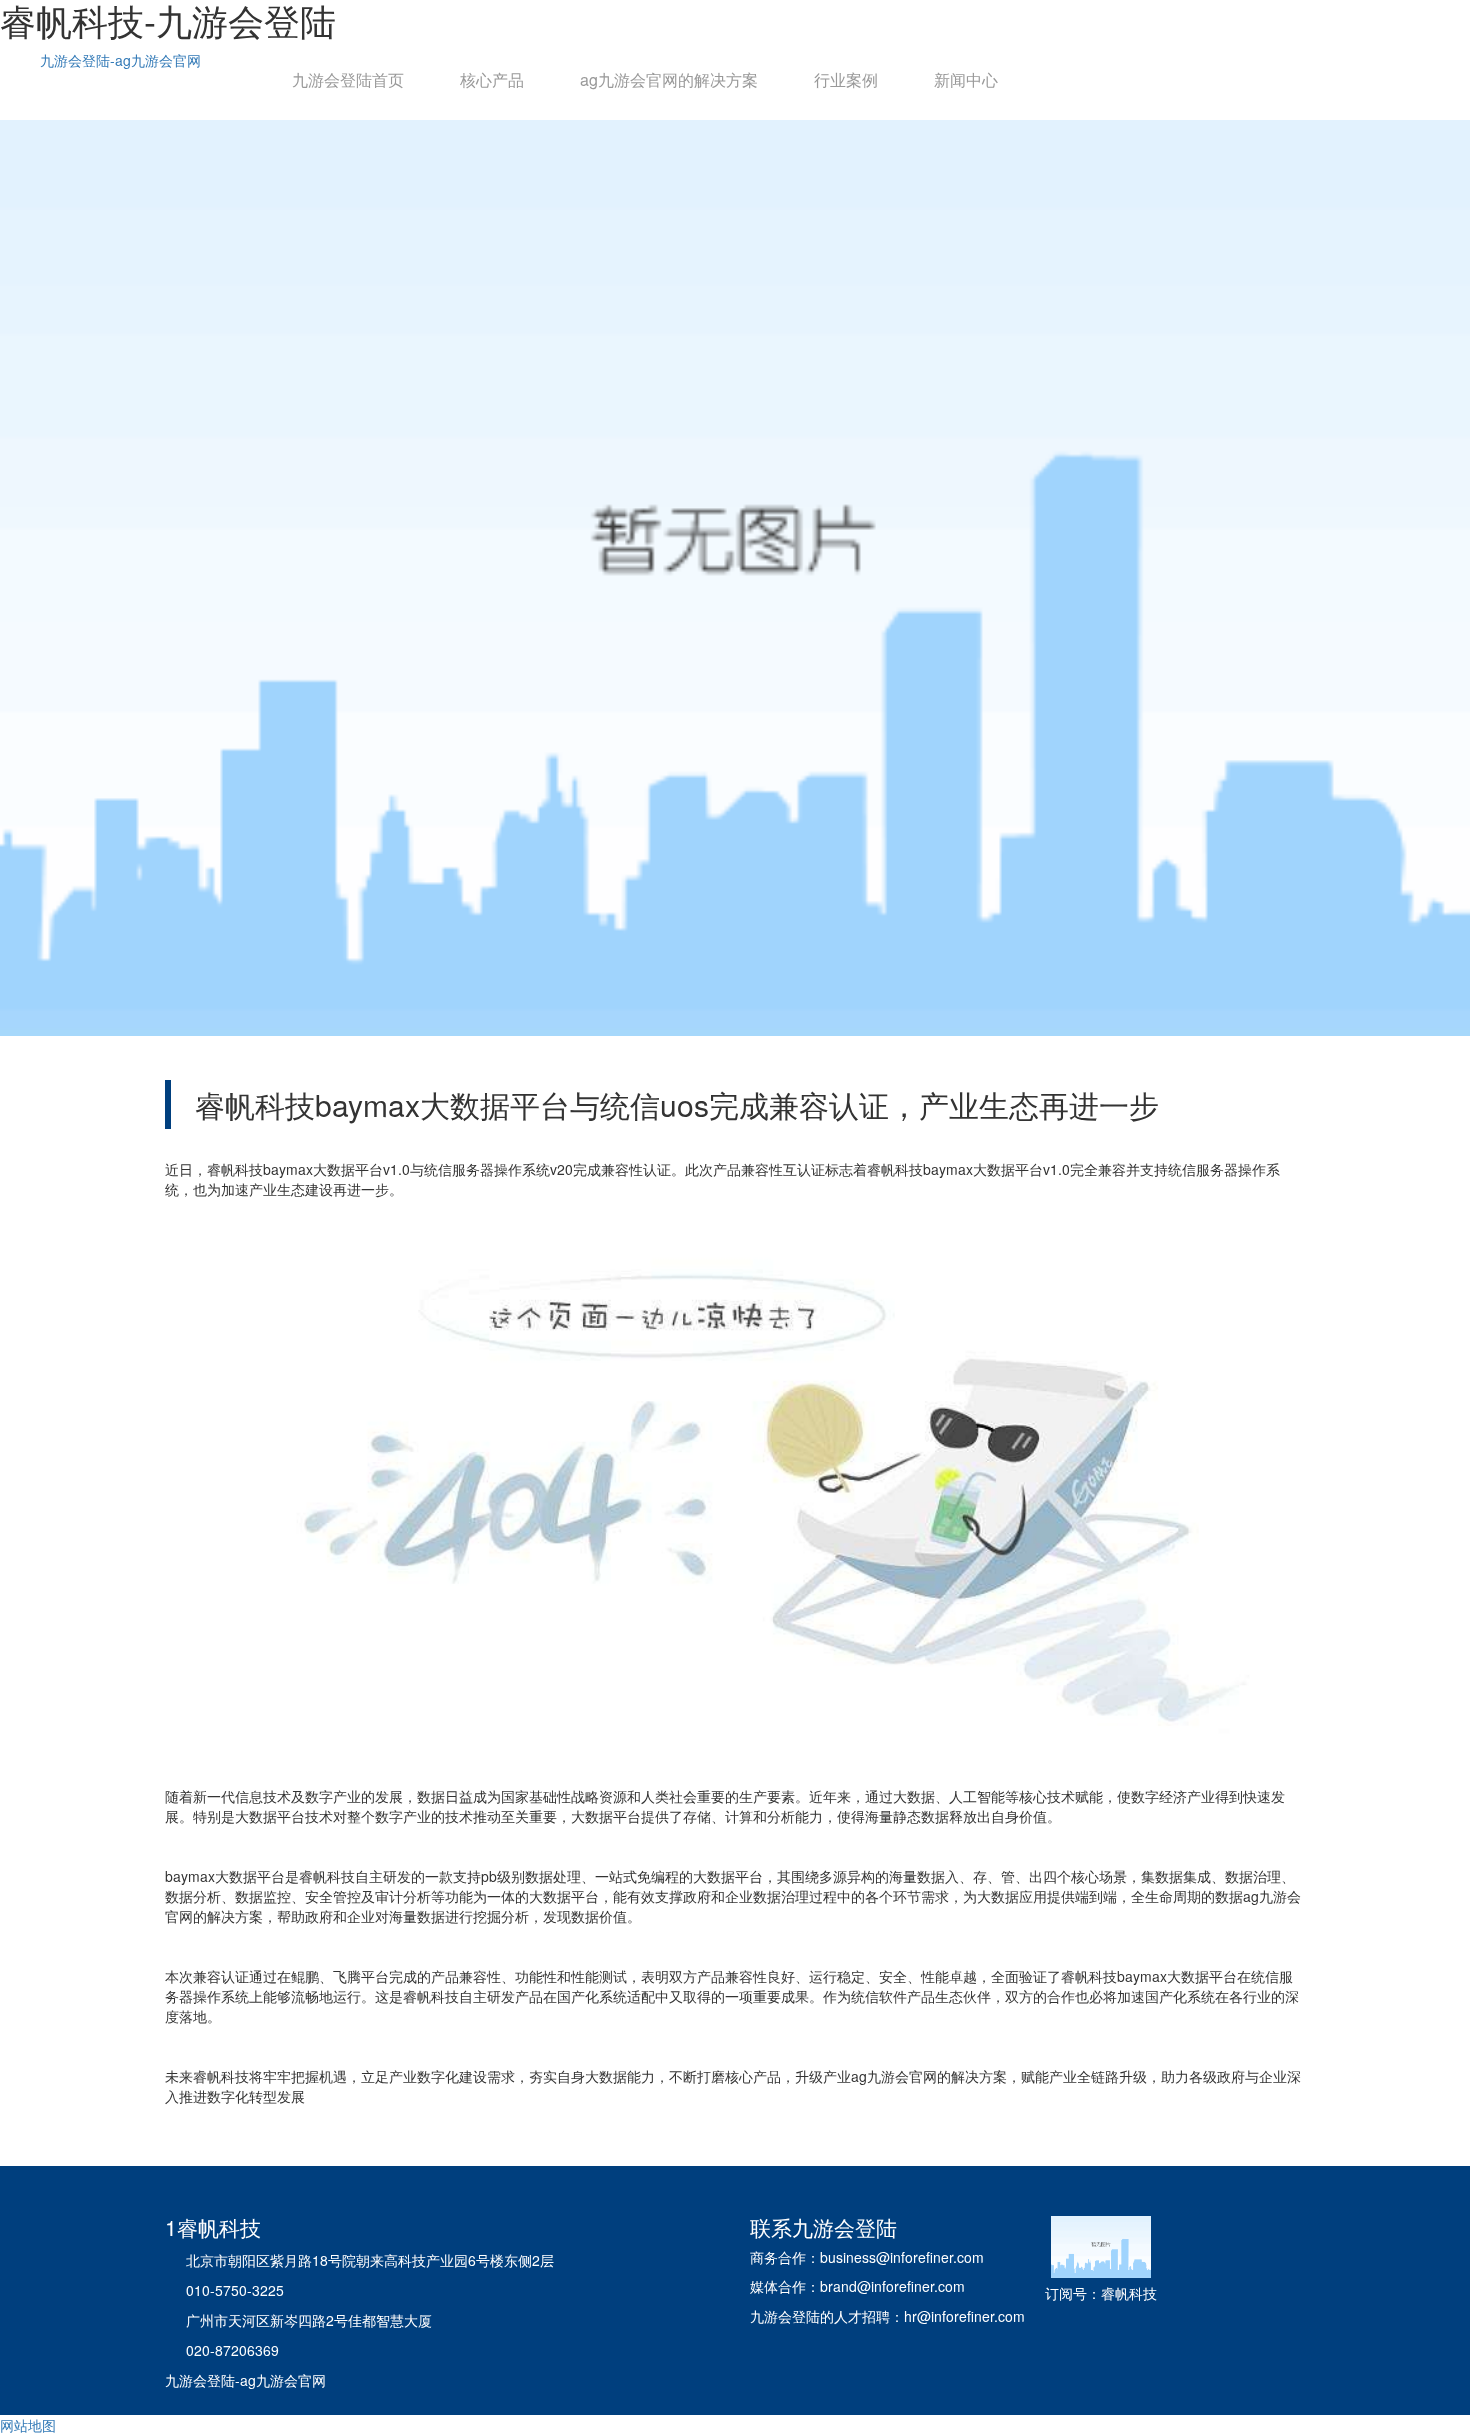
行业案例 (846, 79)
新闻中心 (966, 79)
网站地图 (28, 2425)
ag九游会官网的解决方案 (669, 79)
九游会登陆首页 (348, 79)
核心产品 (492, 79)
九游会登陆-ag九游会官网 (120, 60)
